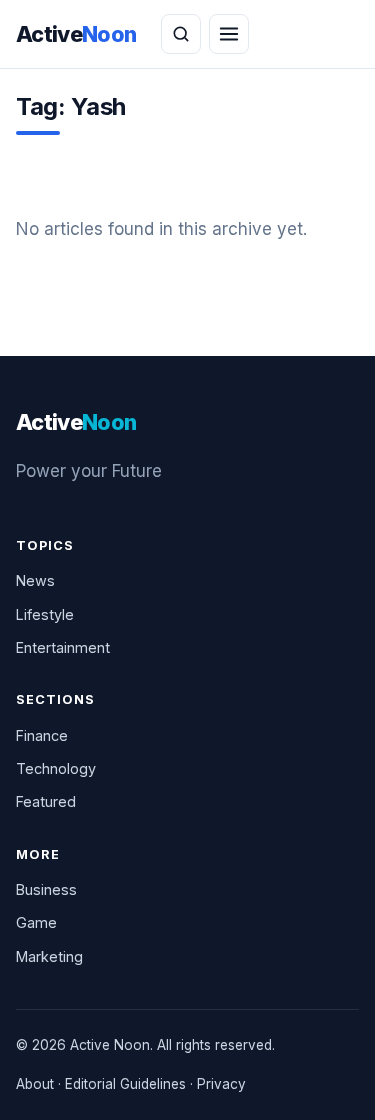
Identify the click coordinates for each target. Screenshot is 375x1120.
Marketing (49, 956)
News (35, 580)
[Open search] (181, 34)
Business (46, 889)
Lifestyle (45, 614)
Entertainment (63, 647)
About (35, 1084)
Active (76, 34)
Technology (56, 768)
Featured (46, 801)
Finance (42, 735)
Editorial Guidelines (125, 1084)
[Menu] (229, 34)
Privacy (221, 1084)
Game (36, 922)
